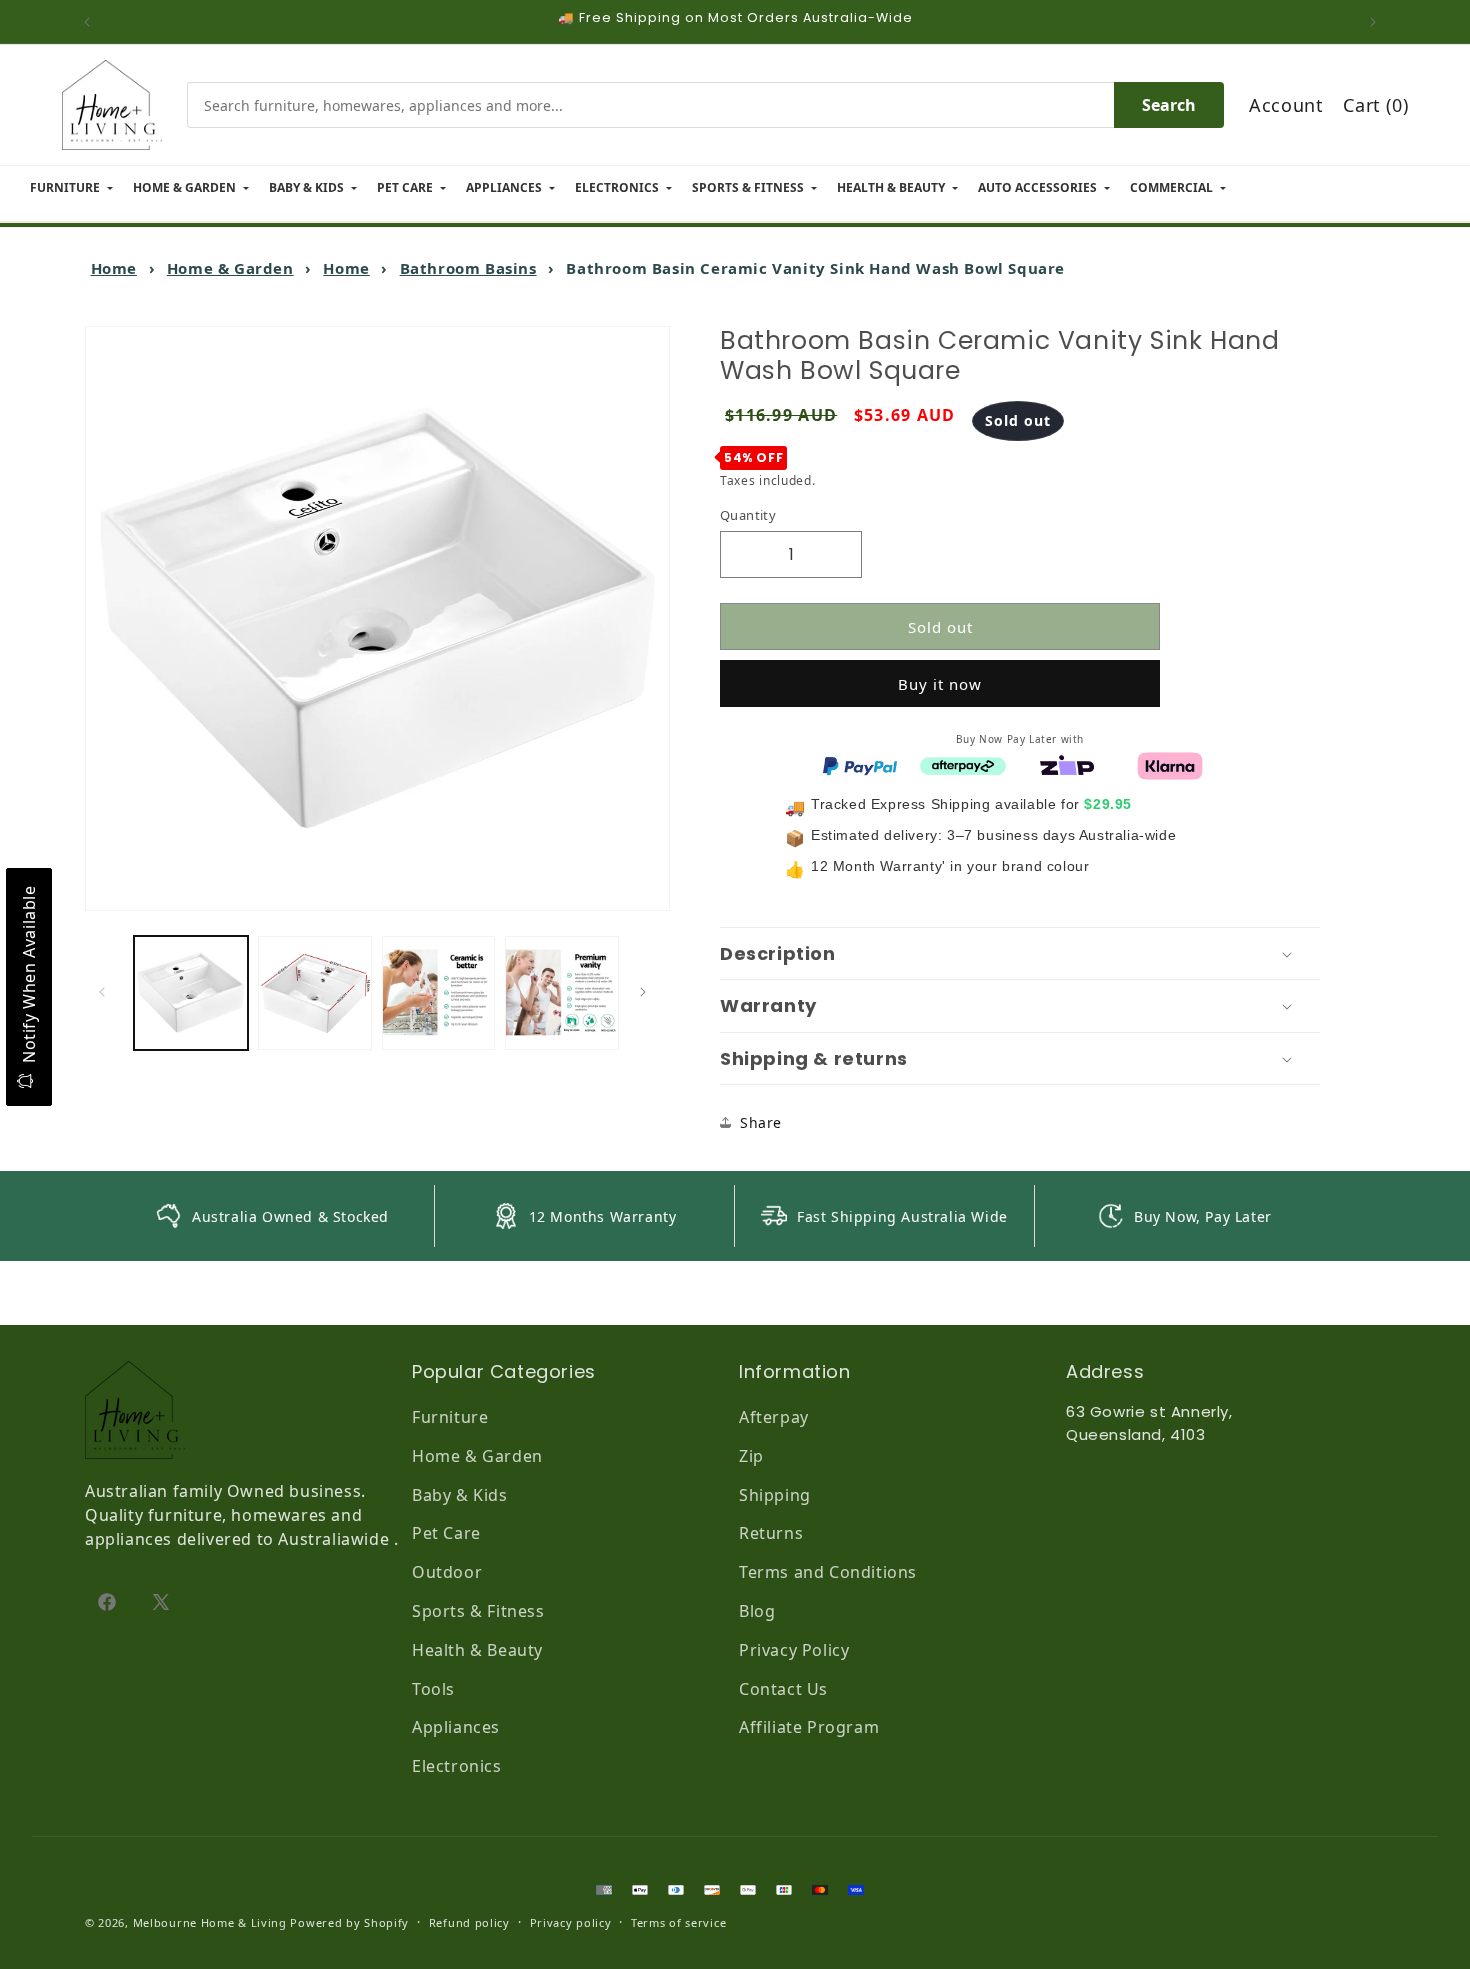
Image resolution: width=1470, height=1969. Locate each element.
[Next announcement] (1378, 22)
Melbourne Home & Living (210, 1922)
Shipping (775, 1495)
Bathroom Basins (468, 268)
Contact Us (783, 1689)
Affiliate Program (809, 1727)
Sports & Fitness (478, 1611)
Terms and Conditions (828, 1572)
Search (1169, 105)
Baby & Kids (460, 1495)
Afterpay (774, 1417)
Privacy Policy (794, 1650)
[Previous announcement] (92, 22)
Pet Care (446, 1533)
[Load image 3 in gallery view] (439, 993)
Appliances (456, 1727)
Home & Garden (230, 268)
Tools (433, 1689)
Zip (751, 1456)
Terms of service (678, 1922)
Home (114, 268)
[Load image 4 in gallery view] (562, 993)
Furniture (450, 1417)
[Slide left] (107, 992)
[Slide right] (648, 992)
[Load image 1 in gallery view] (191, 993)
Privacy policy (571, 1922)
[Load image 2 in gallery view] (315, 993)
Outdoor (447, 1572)
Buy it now (940, 684)
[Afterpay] (963, 764)
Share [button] (761, 1122)
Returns (771, 1533)
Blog (757, 1611)
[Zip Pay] (1067, 764)
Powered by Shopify (349, 1922)
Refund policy (469, 1922)
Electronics (457, 1766)
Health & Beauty (477, 1650)
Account (1286, 105)
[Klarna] (1170, 764)
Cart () (1375, 105)
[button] (1020, 954)
